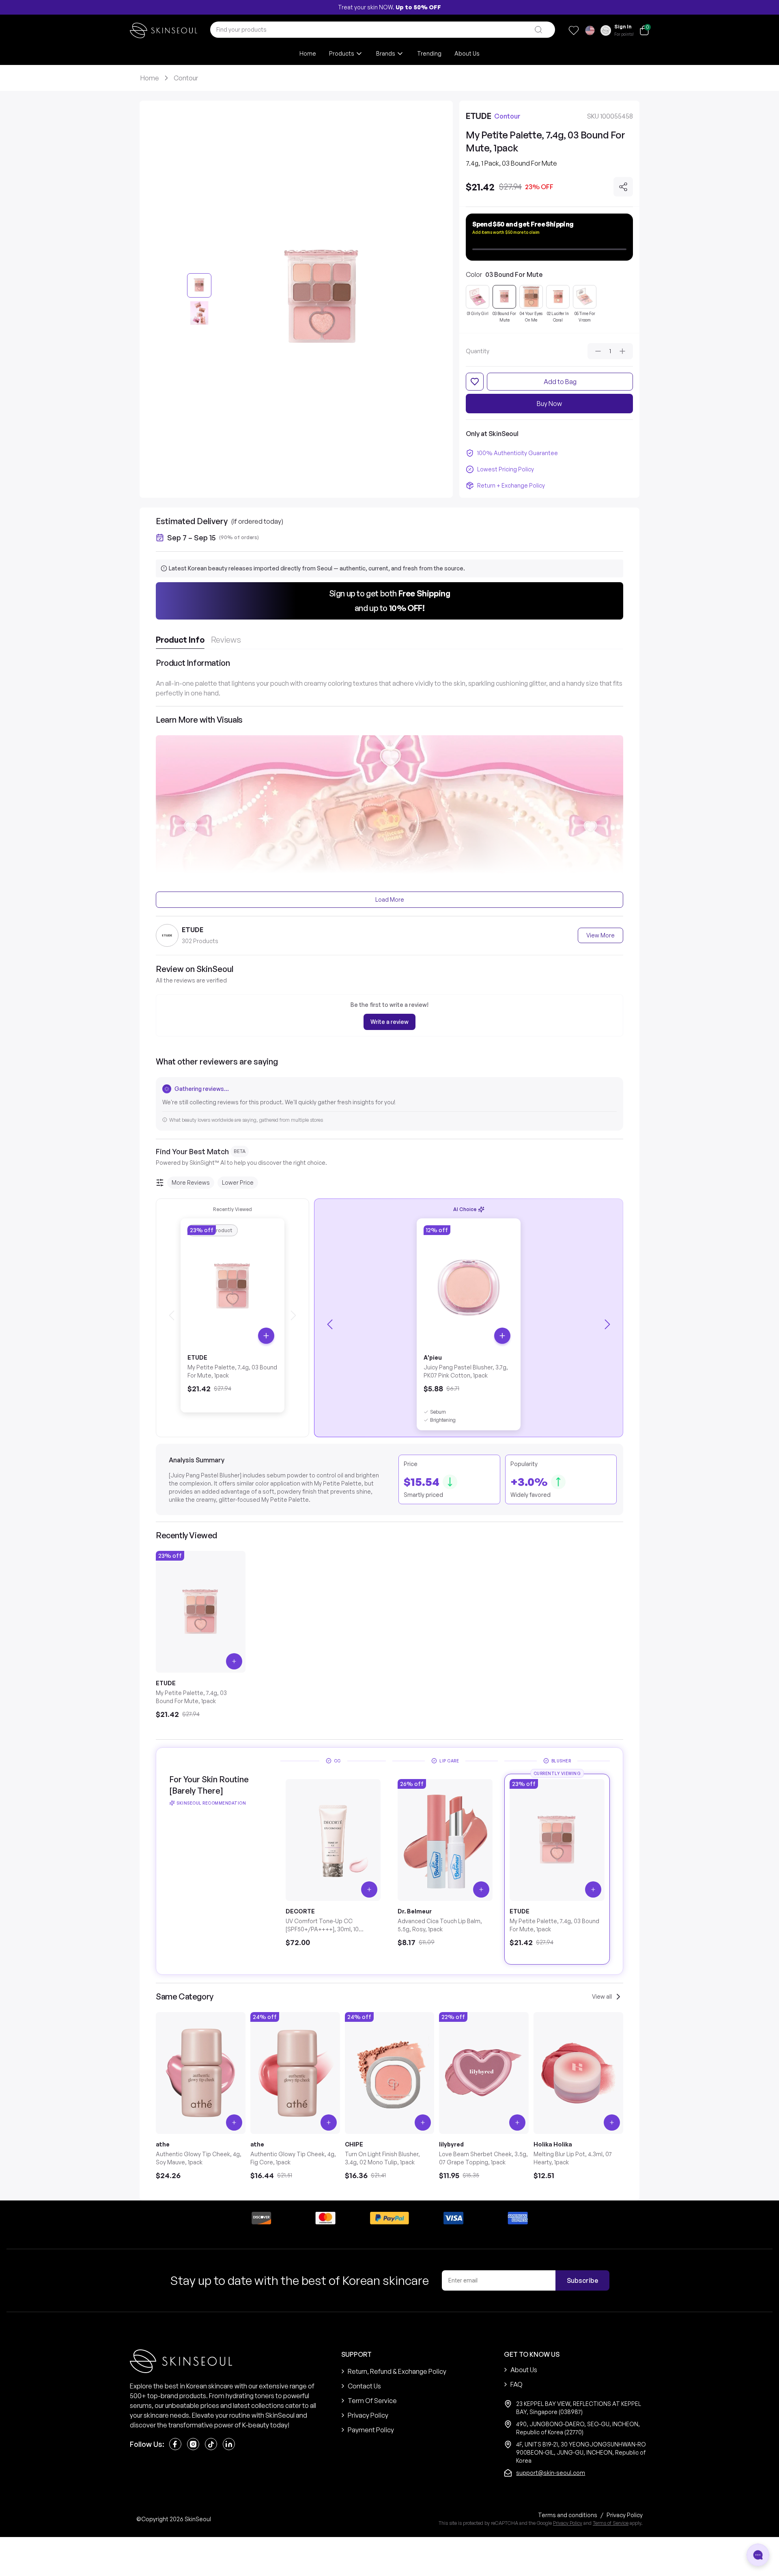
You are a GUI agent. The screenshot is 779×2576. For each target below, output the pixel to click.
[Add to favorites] (475, 382)
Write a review (389, 1022)
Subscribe (582, 2280)
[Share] (623, 187)
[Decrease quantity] (598, 351)
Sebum (438, 1412)
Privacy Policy (568, 2523)
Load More (390, 899)
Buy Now (549, 404)
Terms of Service (611, 2523)
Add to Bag (560, 382)
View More (600, 935)
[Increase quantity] (622, 351)
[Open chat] (758, 2555)
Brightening (443, 1420)
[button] (389, 601)
